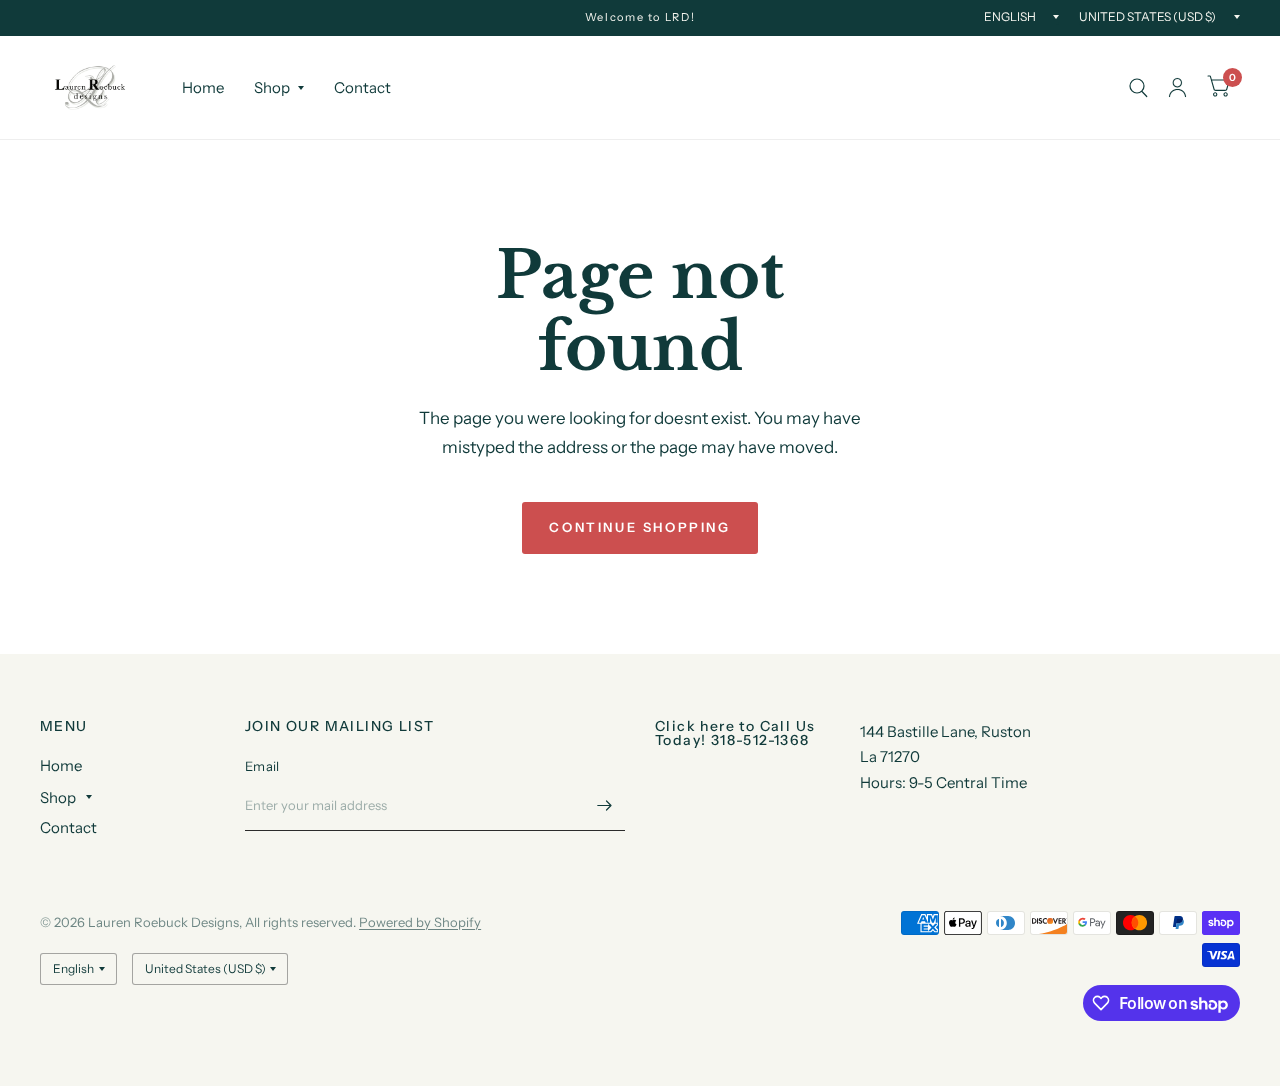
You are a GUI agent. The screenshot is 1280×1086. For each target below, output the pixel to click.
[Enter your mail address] (605, 805)
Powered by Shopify (420, 922)
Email (262, 766)
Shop (272, 87)
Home (203, 87)
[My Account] (1177, 87)
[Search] (1138, 87)
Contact (362, 87)
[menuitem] (203, 88)
